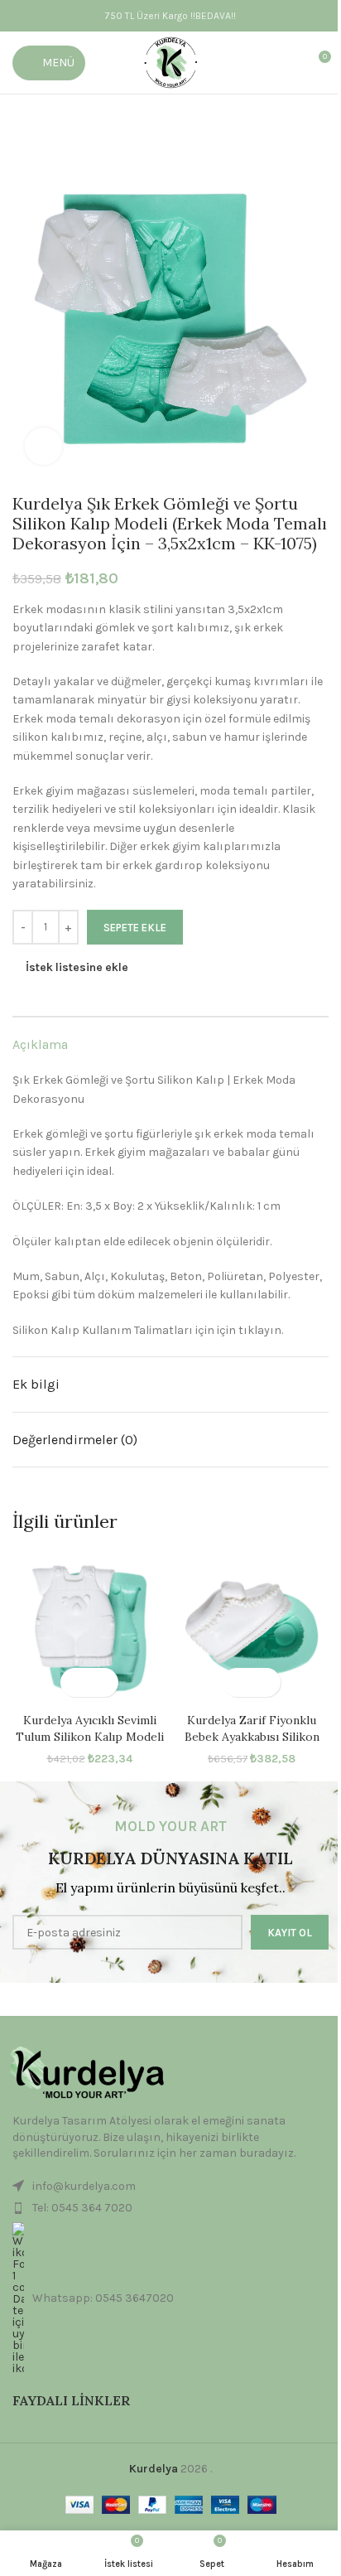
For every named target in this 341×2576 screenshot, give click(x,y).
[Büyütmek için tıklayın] (43, 446)
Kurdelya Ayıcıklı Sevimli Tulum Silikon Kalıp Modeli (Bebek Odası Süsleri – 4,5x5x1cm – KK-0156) (90, 1745)
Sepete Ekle (135, 928)
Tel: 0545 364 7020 (82, 2208)
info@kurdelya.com (84, 2186)
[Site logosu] (171, 62)
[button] (75, 1682)
